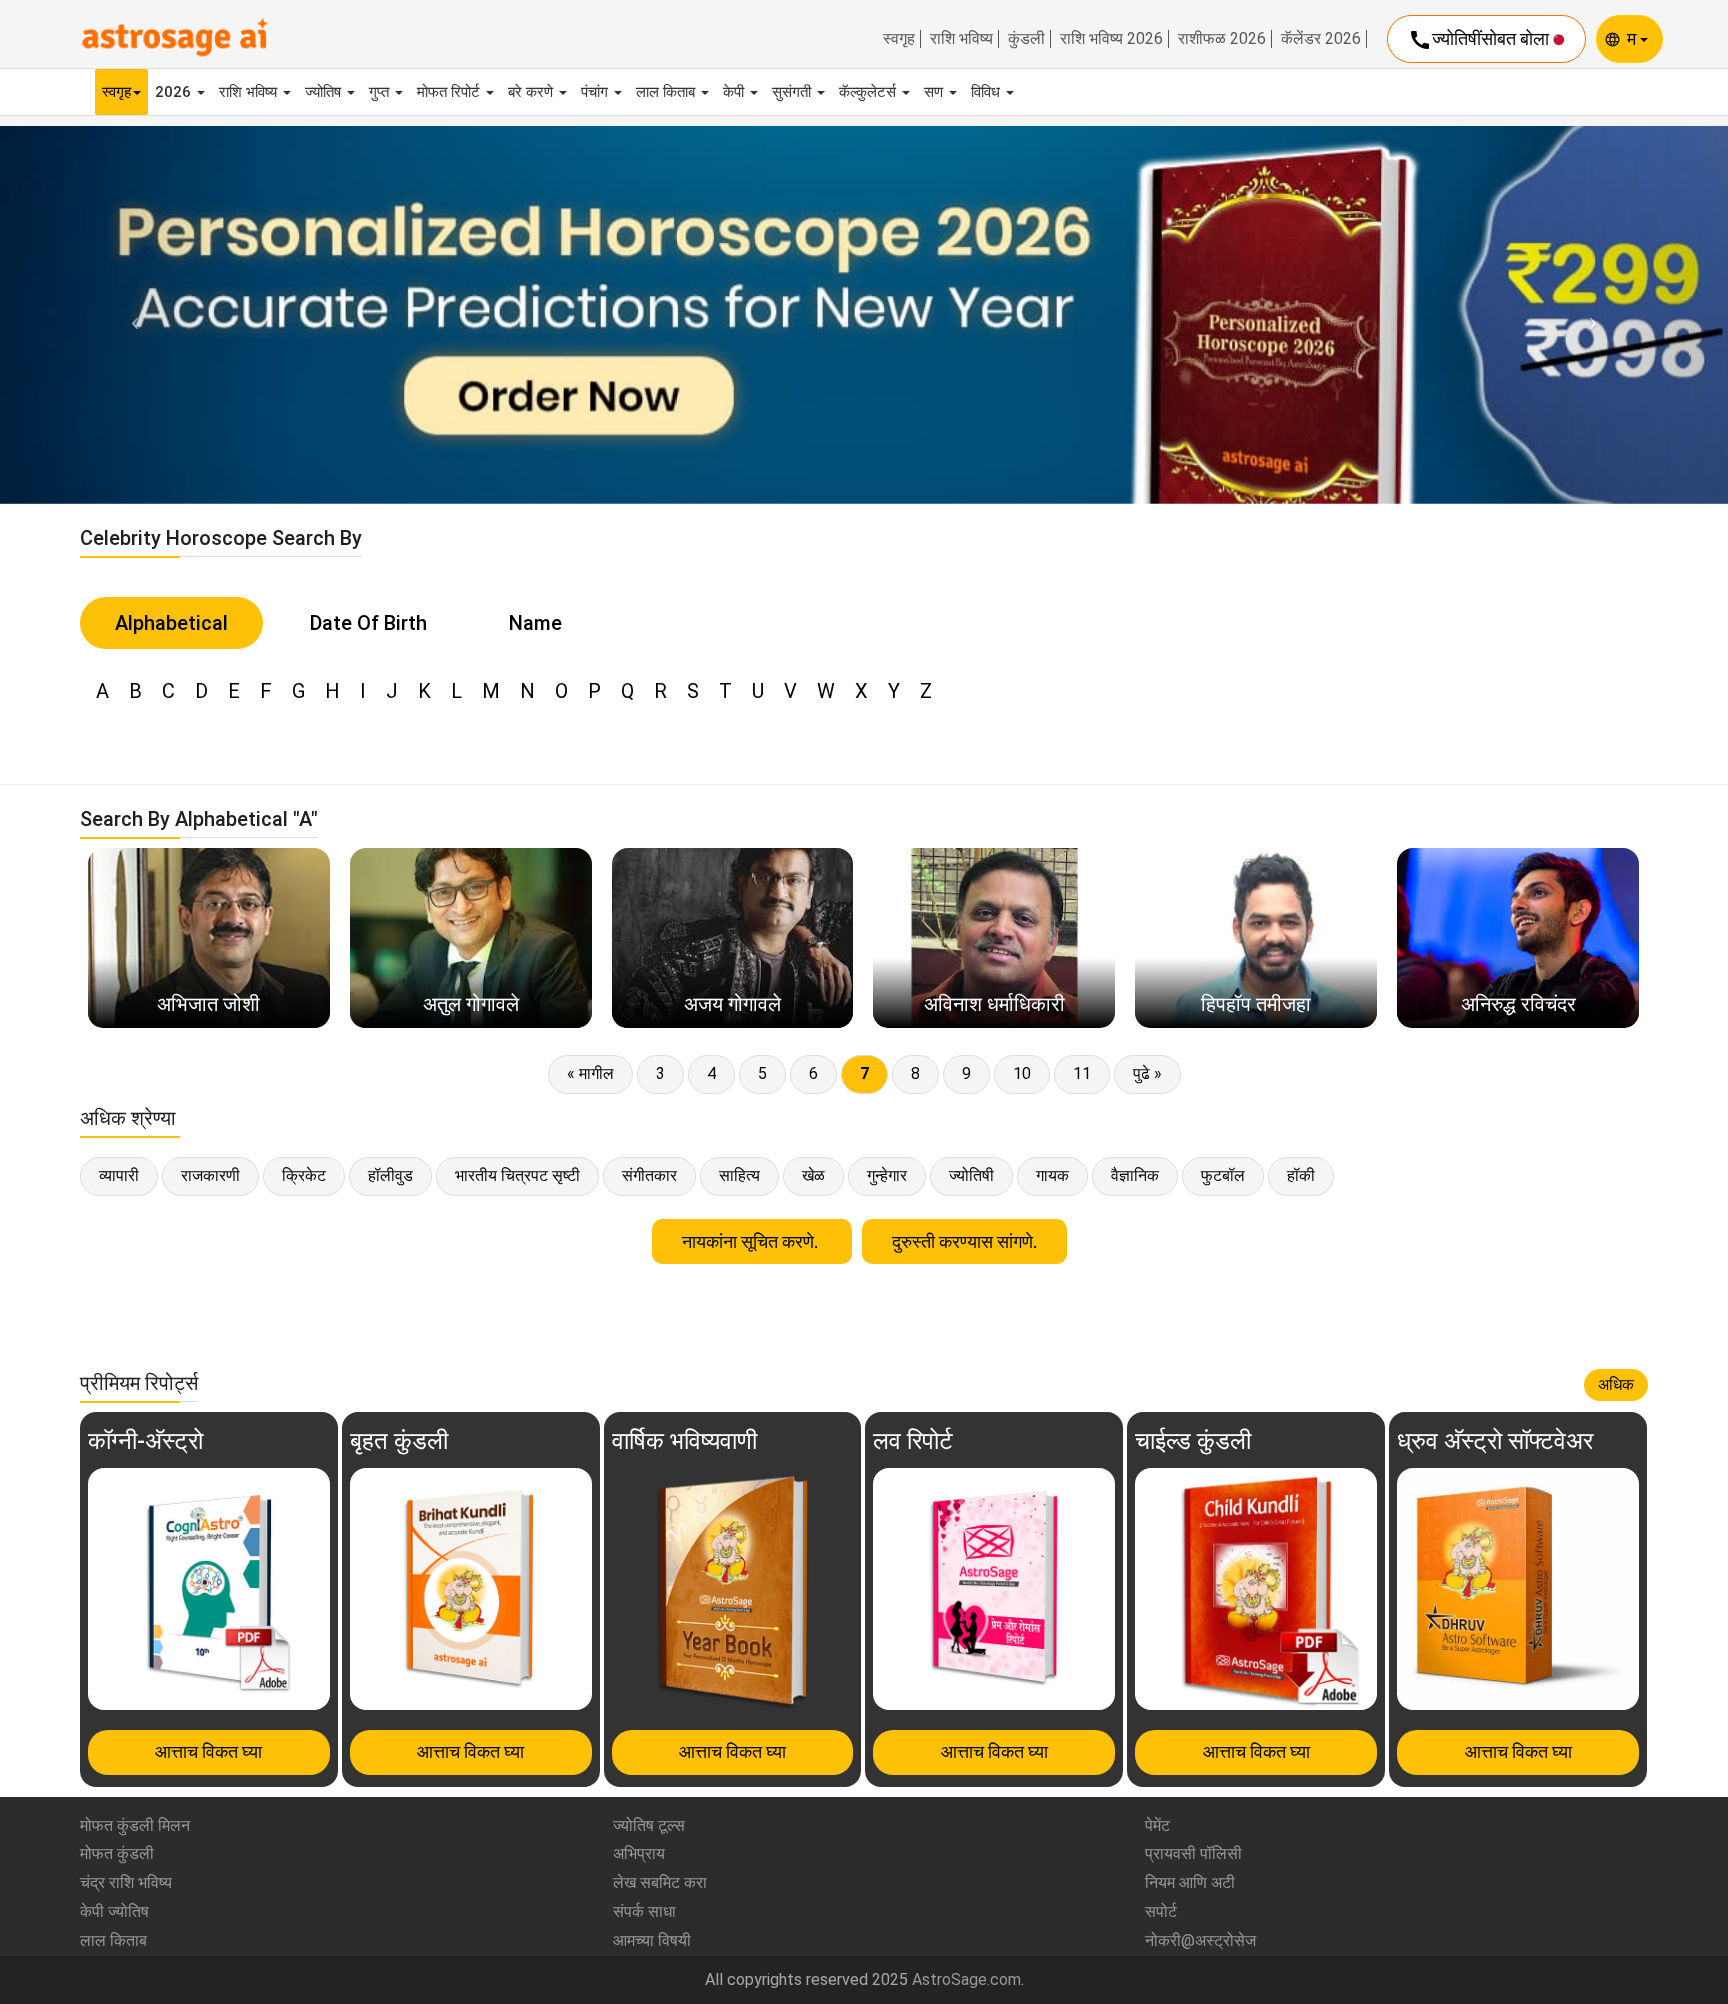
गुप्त (381, 92)
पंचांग (596, 92)
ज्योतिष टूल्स (649, 1825)
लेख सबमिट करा (660, 1882)
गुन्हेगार (887, 1175)
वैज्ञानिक (1135, 1175)
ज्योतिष (325, 92)
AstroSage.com (966, 1979)
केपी (735, 92)
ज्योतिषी (971, 1175)
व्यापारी (119, 1175)
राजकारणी (210, 1175)
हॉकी (1301, 1175)
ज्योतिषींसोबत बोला (1480, 40)
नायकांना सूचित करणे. (752, 1241)
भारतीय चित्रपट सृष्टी (517, 1175)
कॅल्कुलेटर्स (869, 92)
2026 (175, 92)
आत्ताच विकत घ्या (208, 1751)
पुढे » (1147, 1073)
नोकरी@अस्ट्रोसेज (1200, 1940)
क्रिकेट (304, 1175)
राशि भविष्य (961, 39)
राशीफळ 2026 (1222, 39)
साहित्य (739, 1175)
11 (1082, 1073)
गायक (1052, 1175)
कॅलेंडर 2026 (1321, 39)
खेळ (813, 1175)
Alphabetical (171, 623)
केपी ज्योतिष (114, 1911)
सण (935, 92)
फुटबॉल (1223, 1175)
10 (1022, 1073)
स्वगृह (899, 39)
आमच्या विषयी (652, 1940)
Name (535, 623)
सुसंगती (793, 92)
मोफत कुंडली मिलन (135, 1825)
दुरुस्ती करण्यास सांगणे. (964, 1241)
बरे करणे (532, 92)
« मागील (590, 1073)
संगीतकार (649, 1175)
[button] (129, 315)
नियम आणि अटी (1190, 1882)
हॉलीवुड (390, 1175)
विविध (987, 92)
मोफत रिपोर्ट (450, 92)
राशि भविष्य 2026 (1111, 39)
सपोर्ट (1161, 1911)
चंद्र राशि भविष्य (126, 1882)
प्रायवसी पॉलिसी (1193, 1853)
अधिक (1616, 1384)
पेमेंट (1157, 1825)
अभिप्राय (639, 1853)
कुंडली (1026, 39)
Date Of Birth (368, 623)
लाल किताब (667, 92)
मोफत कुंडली (117, 1853)
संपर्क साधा (644, 1911)
